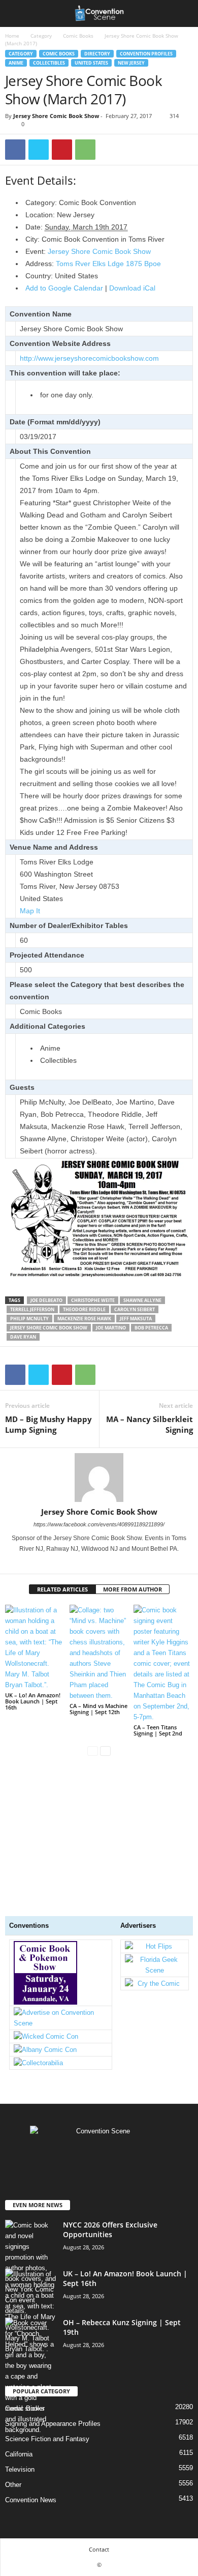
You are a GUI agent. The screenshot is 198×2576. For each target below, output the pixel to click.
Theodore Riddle (84, 1309)
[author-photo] (99, 1478)
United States (91, 63)
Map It (30, 911)
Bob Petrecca (151, 1328)
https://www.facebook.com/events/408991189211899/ (99, 1524)
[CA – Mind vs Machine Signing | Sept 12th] (99, 1653)
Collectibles (49, 63)
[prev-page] (93, 1750)
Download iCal (132, 288)
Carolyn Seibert (135, 1309)
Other (13, 2485)
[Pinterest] (62, 150)
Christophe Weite (93, 1300)
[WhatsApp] (85, 150)
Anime (16, 63)
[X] (39, 150)
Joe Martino (111, 1328)
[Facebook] (15, 150)
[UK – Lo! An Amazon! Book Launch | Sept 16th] (35, 1647)
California (19, 2454)
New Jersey (131, 63)
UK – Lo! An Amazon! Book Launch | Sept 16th (33, 1701)
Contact (99, 2549)
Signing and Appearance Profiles (53, 2424)
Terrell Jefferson (32, 1309)
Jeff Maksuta (136, 1319)
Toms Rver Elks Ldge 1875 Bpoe (108, 264)
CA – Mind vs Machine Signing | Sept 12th (98, 1709)
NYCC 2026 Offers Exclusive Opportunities (110, 2230)
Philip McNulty (29, 1319)
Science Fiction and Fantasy (47, 2439)
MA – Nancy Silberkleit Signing (150, 1424)
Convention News (31, 2500)
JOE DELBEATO (46, 1300)
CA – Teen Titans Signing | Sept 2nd (158, 1730)
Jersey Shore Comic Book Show (56, 116)
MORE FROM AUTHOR (133, 1589)
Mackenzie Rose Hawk (84, 1319)
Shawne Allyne (142, 1300)
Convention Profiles (146, 54)
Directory (97, 54)
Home (12, 36)
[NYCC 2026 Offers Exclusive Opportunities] (30, 2268)
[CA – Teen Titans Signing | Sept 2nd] (163, 1663)
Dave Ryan (23, 1337)
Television (20, 2469)
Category (41, 36)
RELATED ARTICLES (62, 1589)
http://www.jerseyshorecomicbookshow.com (89, 358)
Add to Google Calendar (64, 288)
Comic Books (78, 36)
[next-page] (105, 1750)
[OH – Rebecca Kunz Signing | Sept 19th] (30, 2376)
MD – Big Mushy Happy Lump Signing (48, 1424)
